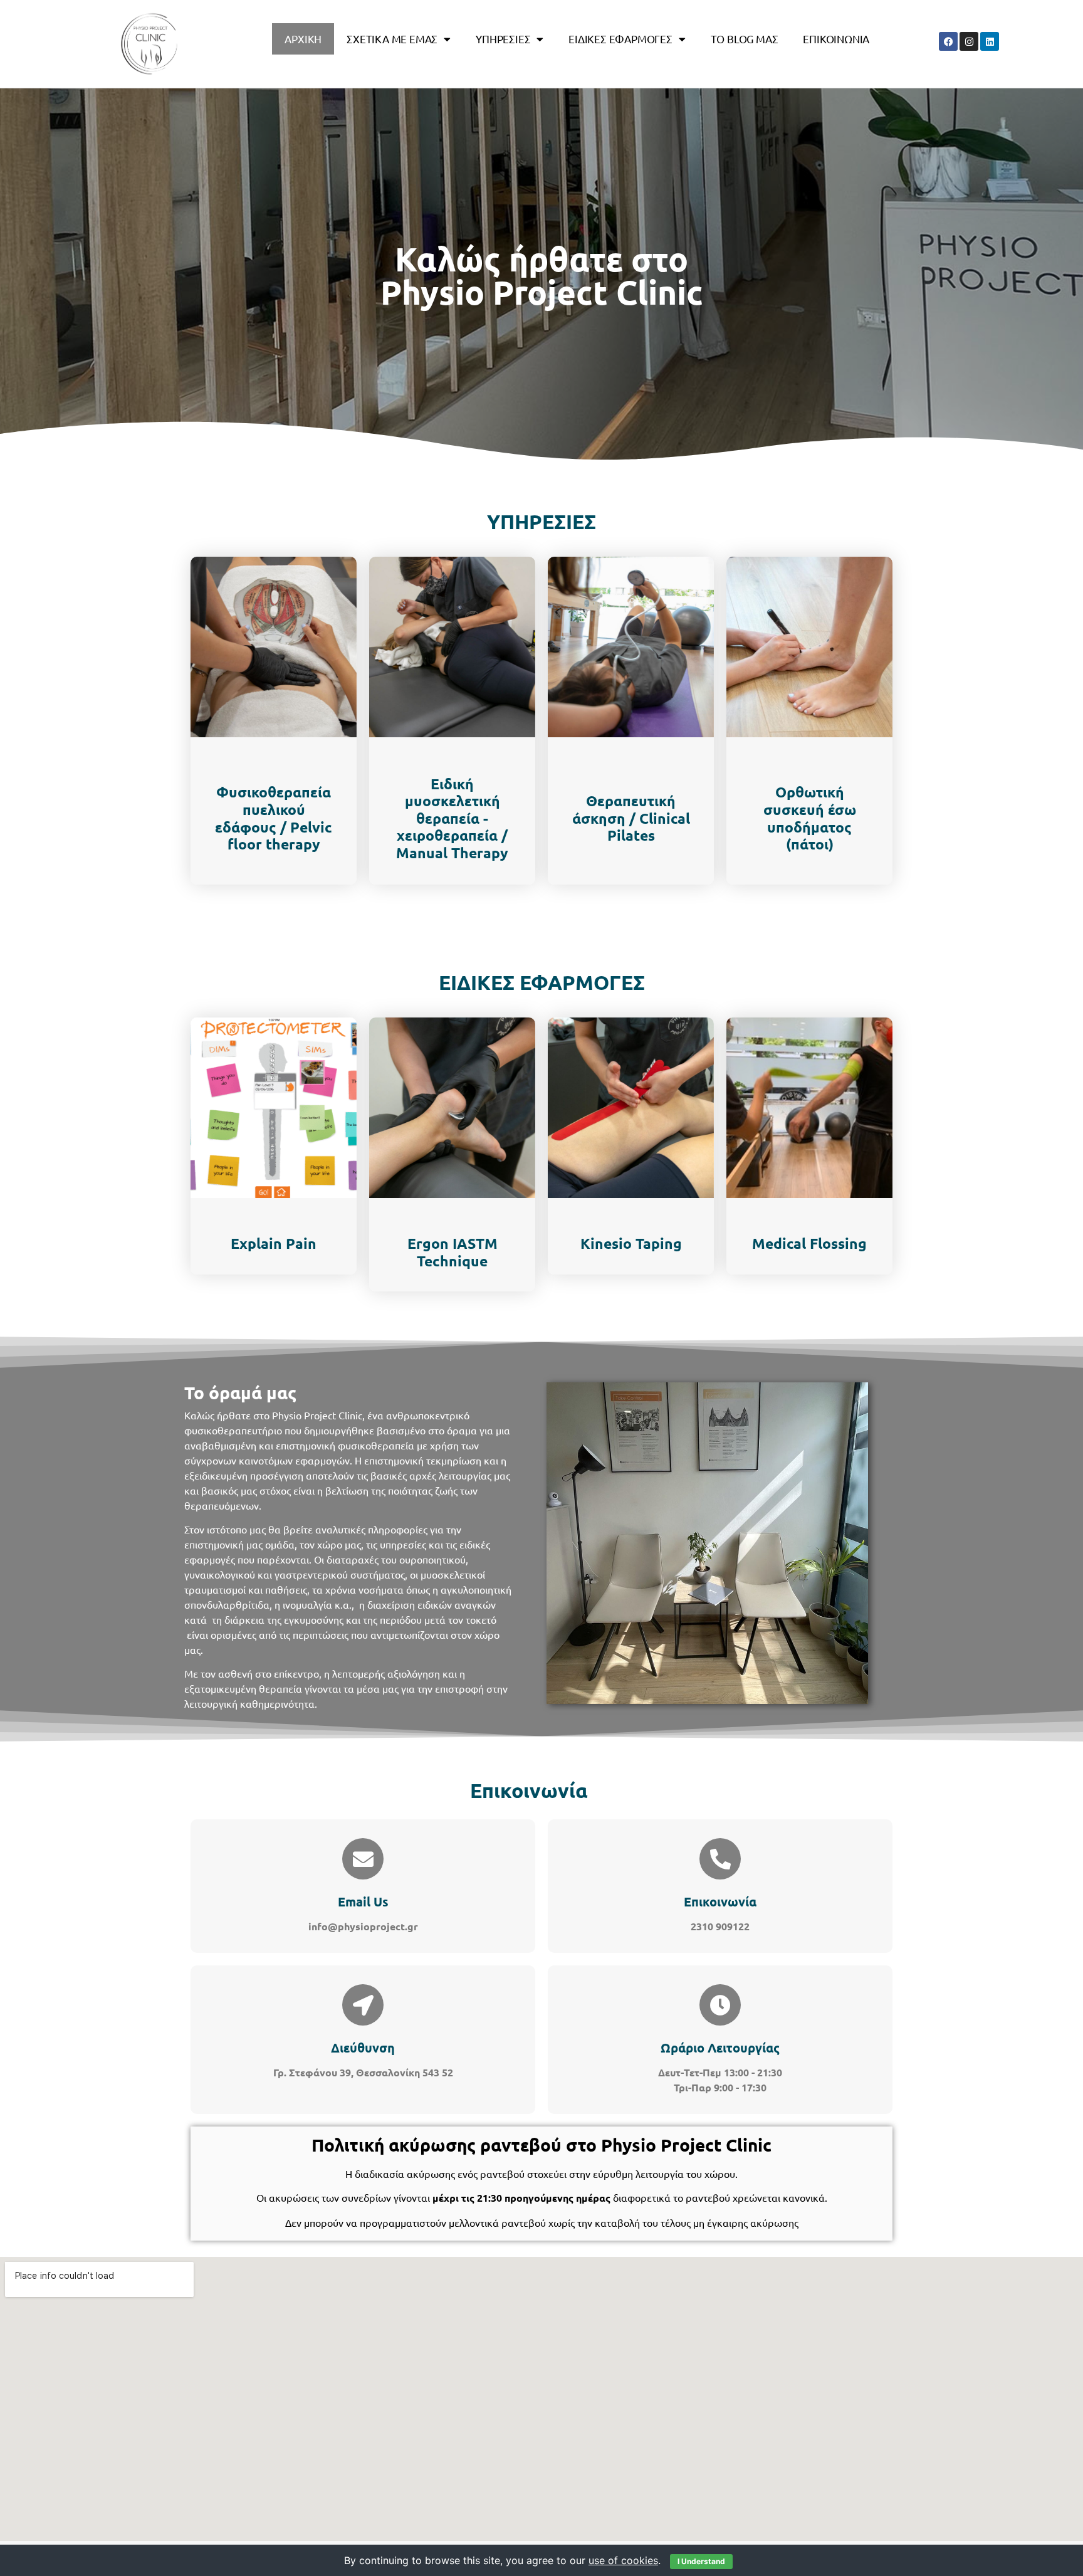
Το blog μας (745, 39)
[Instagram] (969, 41)
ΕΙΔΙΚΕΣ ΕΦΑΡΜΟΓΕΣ (620, 39)
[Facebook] (948, 41)
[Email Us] (363, 1859)
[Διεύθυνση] (363, 2005)
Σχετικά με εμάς (392, 39)
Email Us (363, 1901)
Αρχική (303, 39)
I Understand (701, 2561)
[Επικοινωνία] (720, 1859)
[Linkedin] (990, 41)
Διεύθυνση (363, 2048)
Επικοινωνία (836, 39)
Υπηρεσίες (503, 39)
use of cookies (623, 2560)
